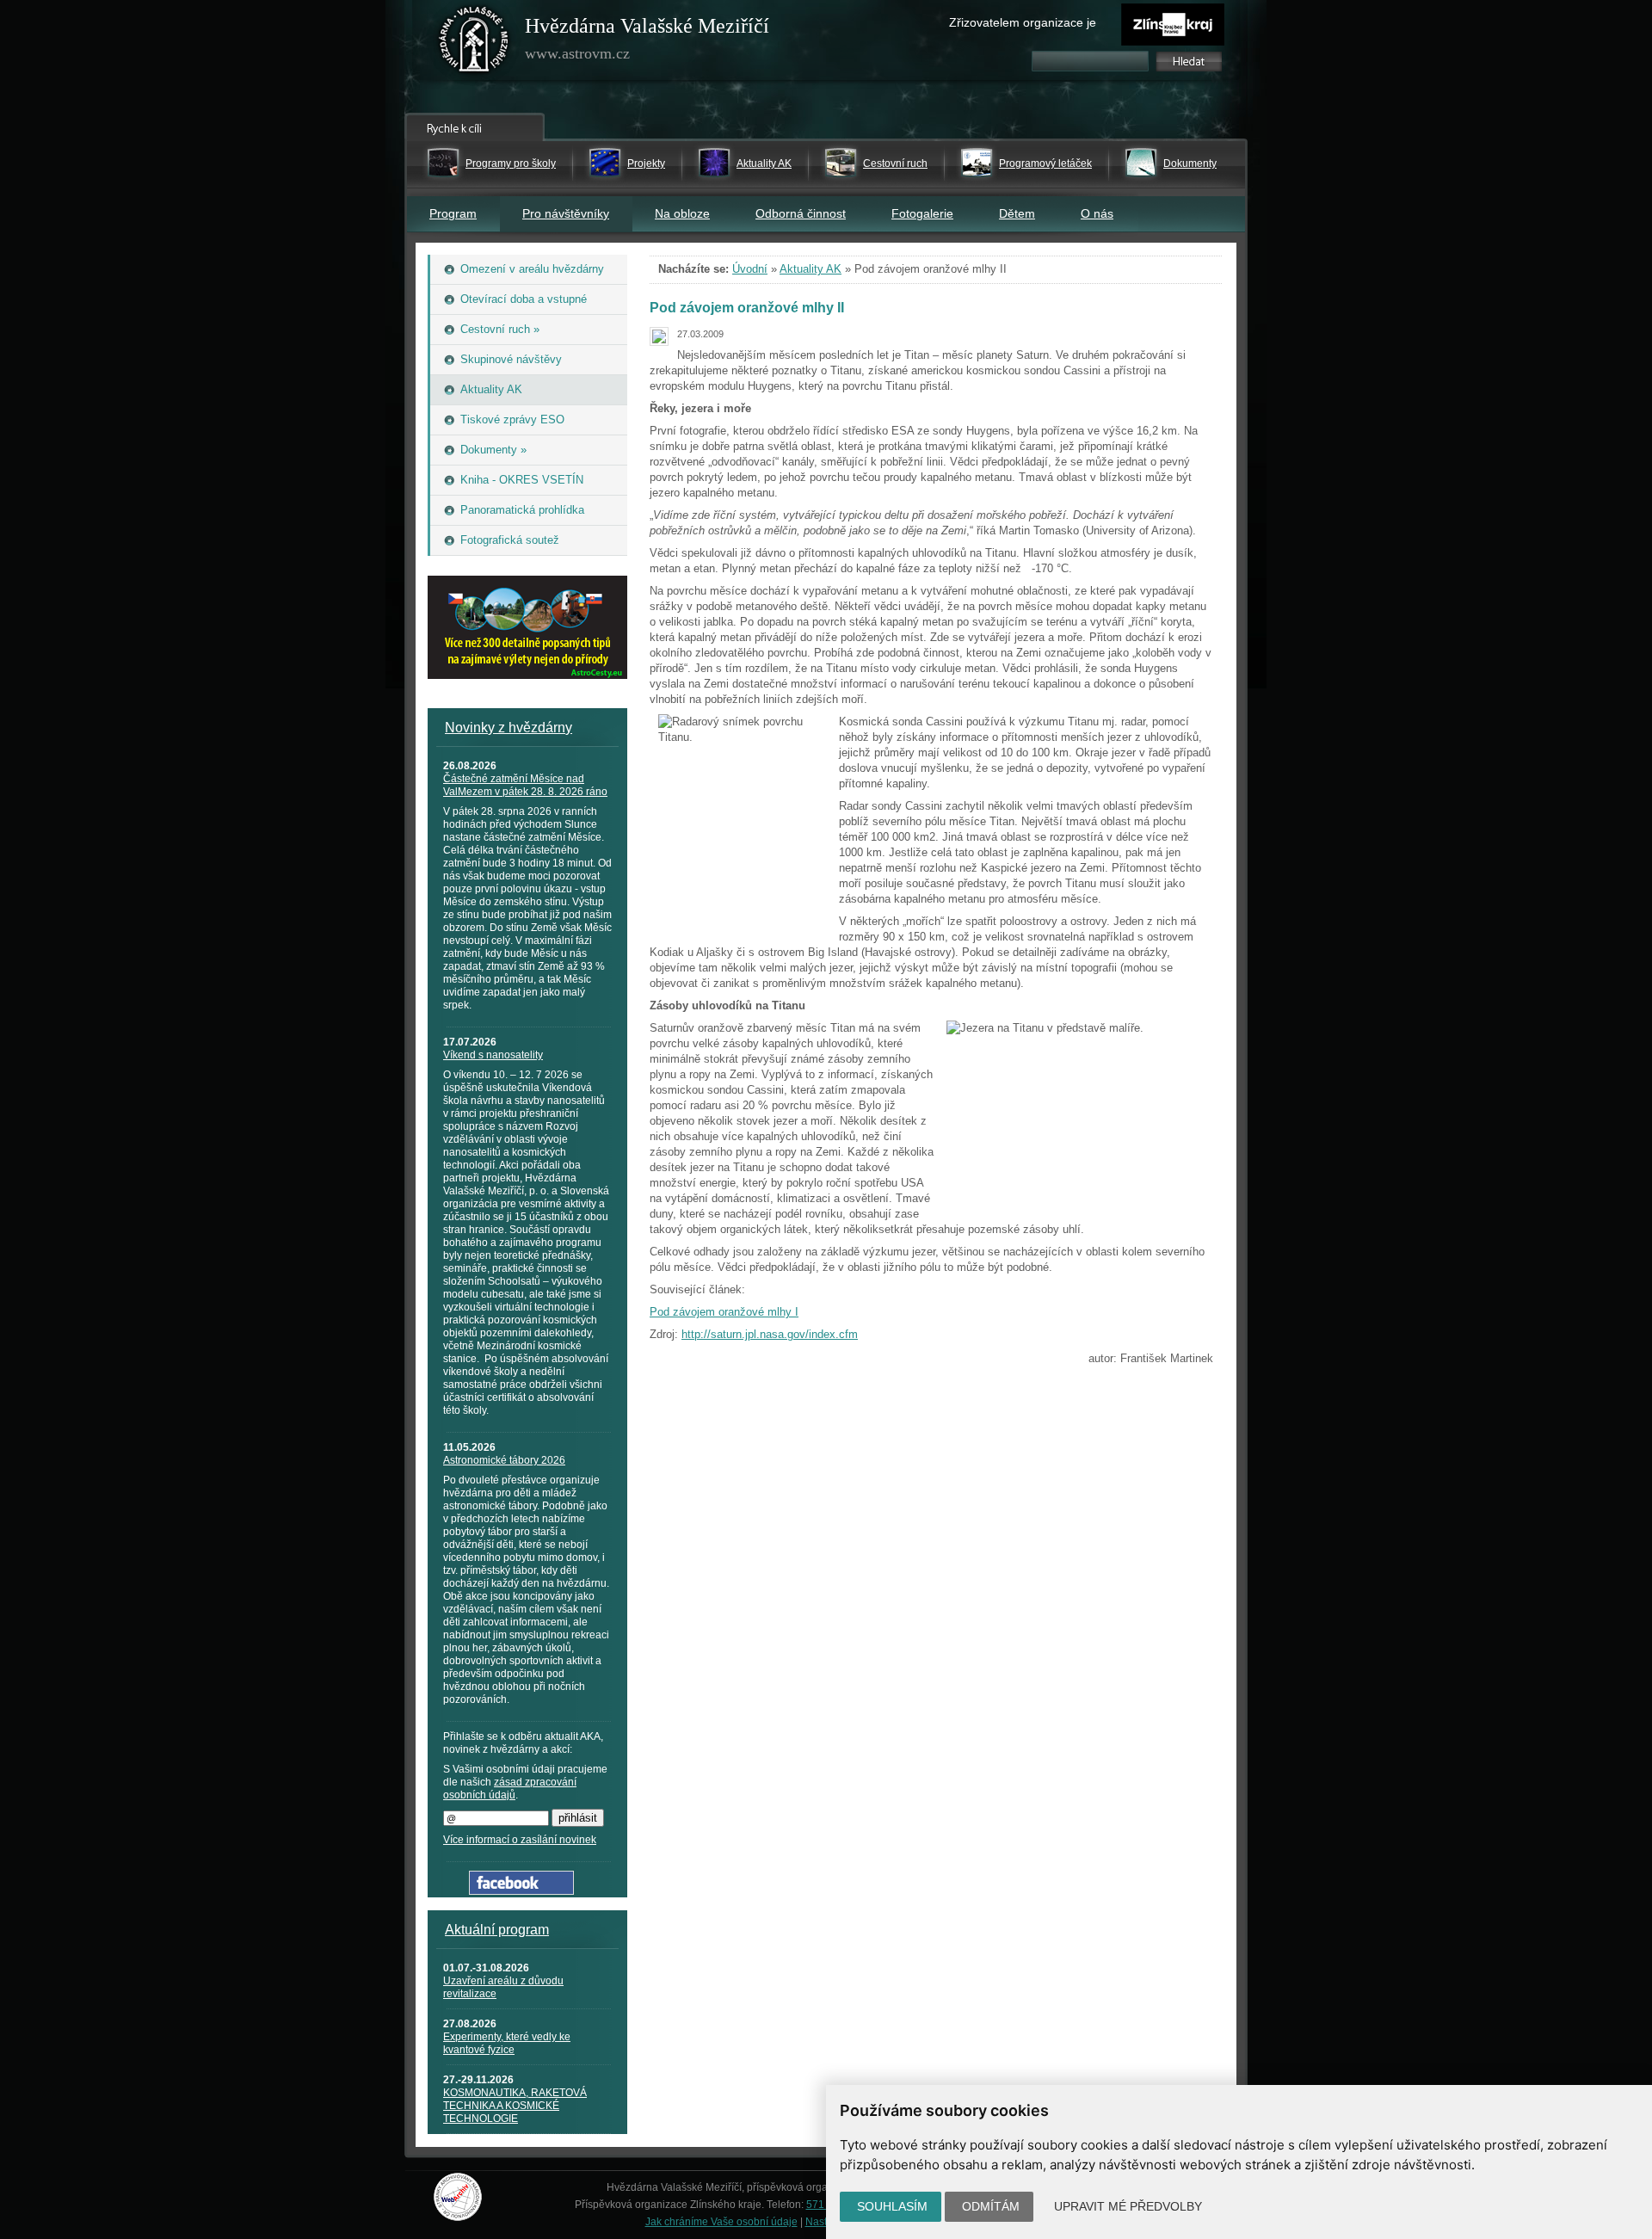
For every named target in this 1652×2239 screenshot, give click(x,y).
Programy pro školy (511, 163)
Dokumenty (1190, 163)
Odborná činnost (801, 213)
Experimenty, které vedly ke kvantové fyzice (507, 2043)
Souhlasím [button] (892, 2206)
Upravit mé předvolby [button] (1128, 2206)
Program (453, 213)
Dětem (1017, 213)
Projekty (646, 163)
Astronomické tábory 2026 (504, 1460)
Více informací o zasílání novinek (520, 1840)
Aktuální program (497, 1930)
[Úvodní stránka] (474, 43)
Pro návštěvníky (566, 213)
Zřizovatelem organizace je (1023, 22)
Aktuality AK (764, 163)
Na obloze (682, 213)
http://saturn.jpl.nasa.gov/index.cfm (770, 1334)
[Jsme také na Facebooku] (521, 1891)
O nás (1097, 213)
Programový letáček (1045, 163)
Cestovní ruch (895, 163)
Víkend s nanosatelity (493, 1055)
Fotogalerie (922, 213)
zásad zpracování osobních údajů (510, 1789)
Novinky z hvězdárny (509, 728)
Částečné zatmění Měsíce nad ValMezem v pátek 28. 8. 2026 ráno (525, 785)
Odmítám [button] (991, 2206)
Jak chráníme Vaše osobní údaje (721, 2222)
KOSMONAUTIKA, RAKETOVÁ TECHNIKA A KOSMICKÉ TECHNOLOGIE (515, 2106)
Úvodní (750, 269)
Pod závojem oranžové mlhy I (724, 1312)
